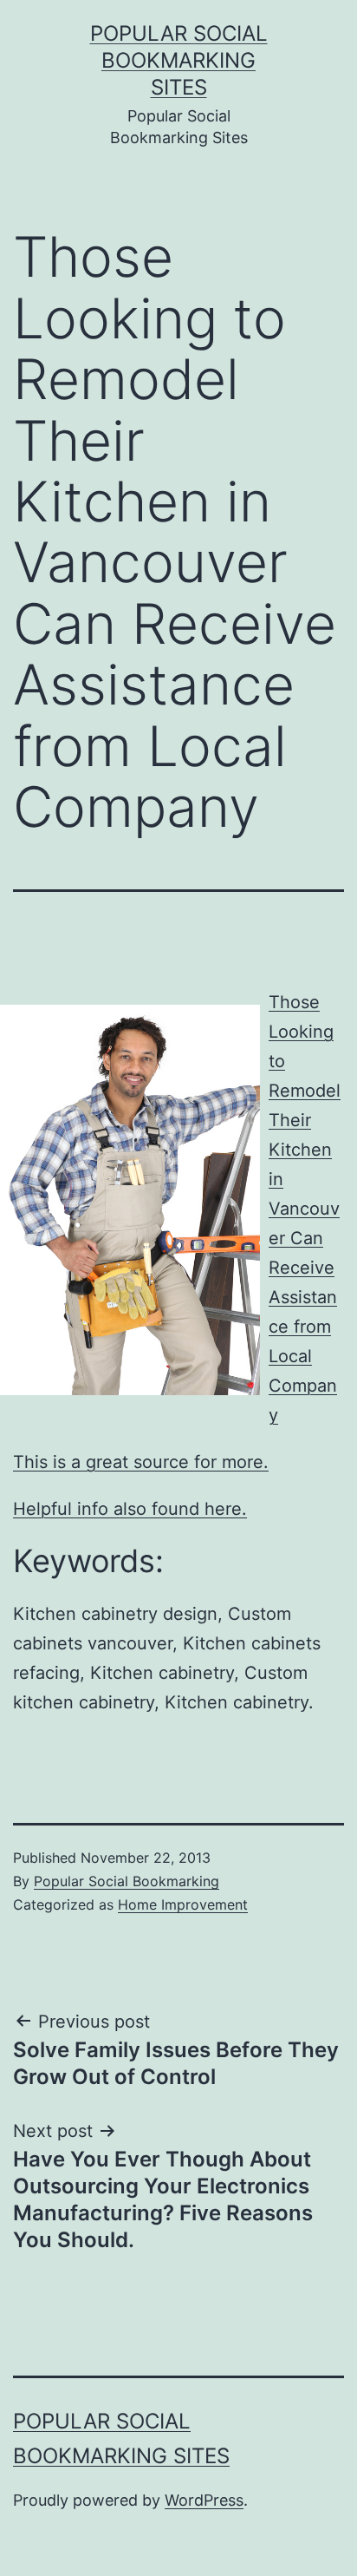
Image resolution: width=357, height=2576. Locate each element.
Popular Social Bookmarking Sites (179, 60)
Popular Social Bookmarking (127, 1881)
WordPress (204, 2500)
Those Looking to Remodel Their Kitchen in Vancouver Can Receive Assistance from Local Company (305, 1209)
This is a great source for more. (141, 1462)
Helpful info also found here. (130, 1509)
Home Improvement (183, 1904)
